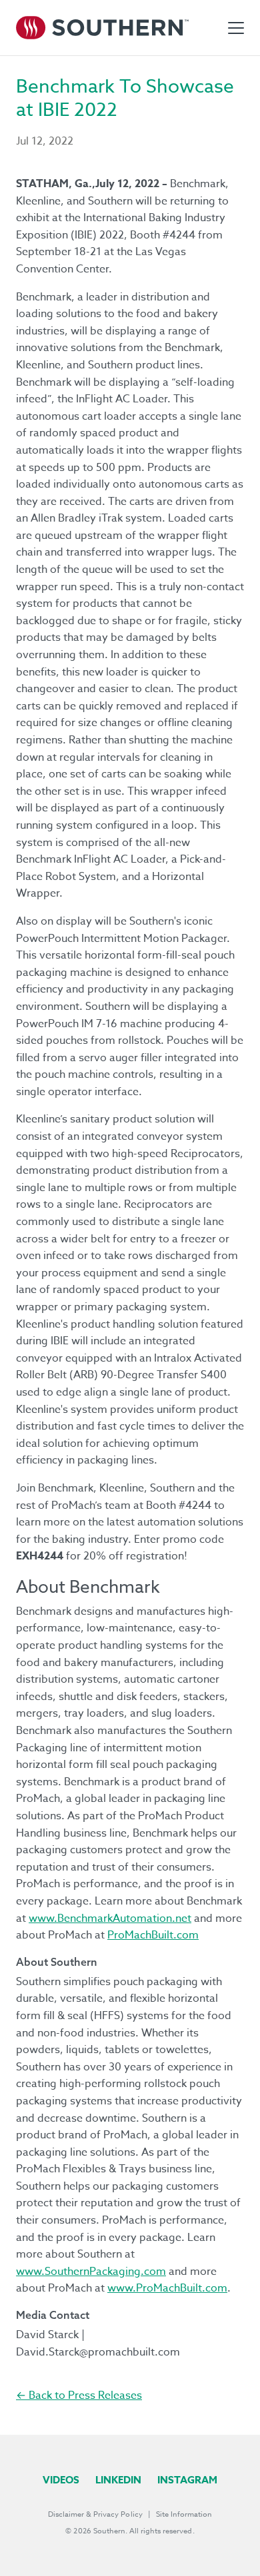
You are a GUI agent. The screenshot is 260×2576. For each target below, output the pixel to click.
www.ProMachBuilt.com (167, 2288)
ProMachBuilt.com (153, 1935)
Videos (61, 2480)
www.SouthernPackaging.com (91, 2272)
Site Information (184, 2514)
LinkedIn (118, 2480)
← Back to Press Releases (79, 2395)
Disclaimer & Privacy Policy (95, 2514)
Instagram (187, 2480)
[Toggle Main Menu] (236, 28)
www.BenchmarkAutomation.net (110, 1919)
